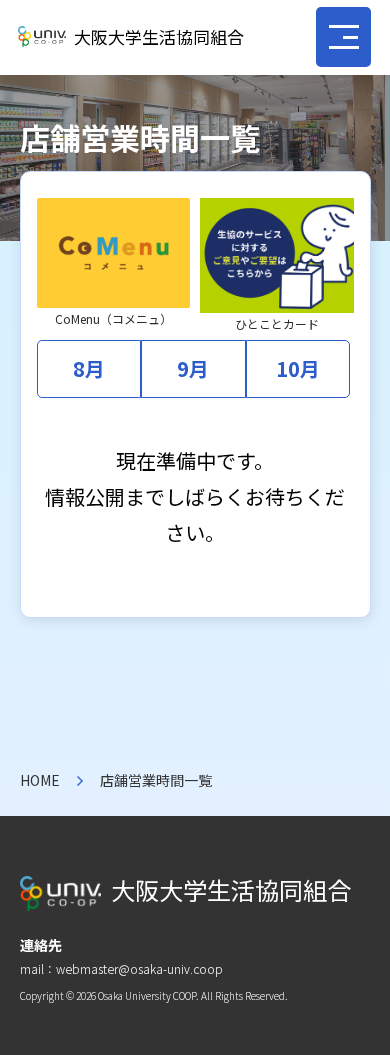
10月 (298, 368)
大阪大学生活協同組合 (159, 36)
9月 (193, 368)
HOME (40, 780)
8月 (89, 368)
